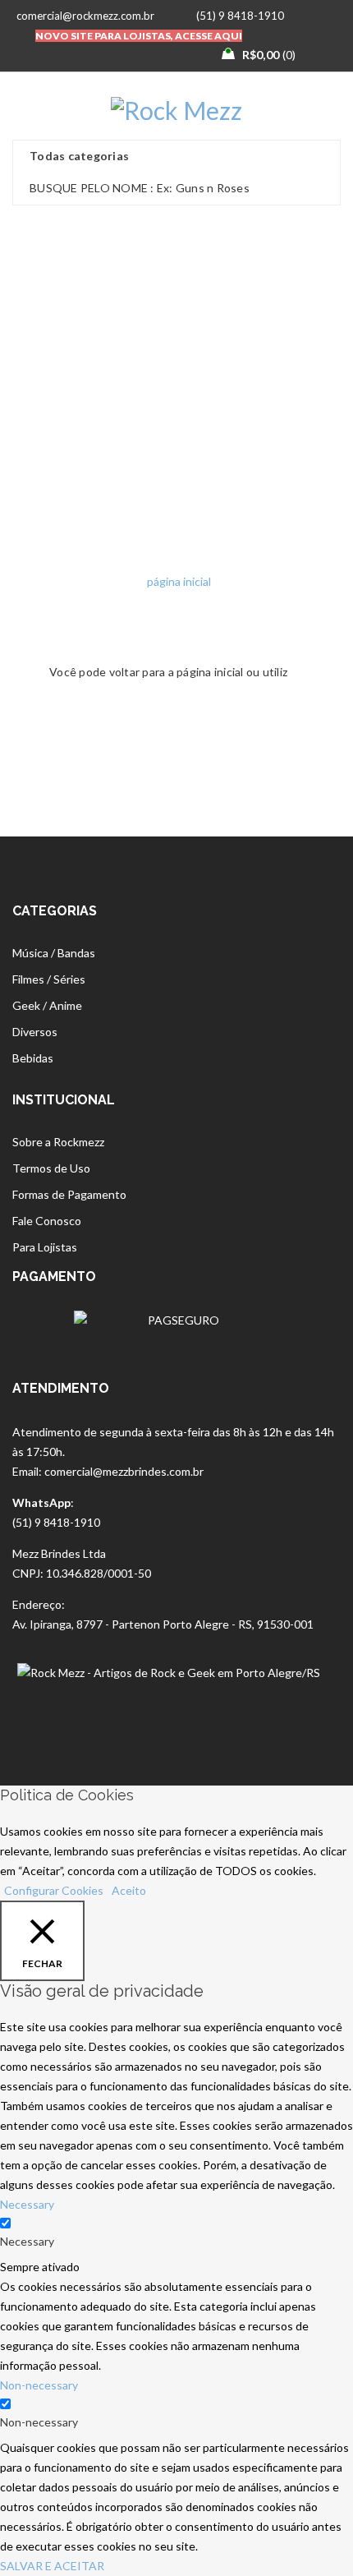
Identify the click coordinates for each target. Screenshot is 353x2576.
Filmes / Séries (49, 979)
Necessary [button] (27, 2204)
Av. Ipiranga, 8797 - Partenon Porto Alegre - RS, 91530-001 (163, 1624)
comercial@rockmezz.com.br (85, 16)
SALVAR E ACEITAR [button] (52, 2566)
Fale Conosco (47, 1221)
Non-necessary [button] (39, 2385)
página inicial (179, 581)
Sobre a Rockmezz (58, 1142)
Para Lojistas (45, 1247)
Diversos (35, 1032)
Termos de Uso (51, 1168)
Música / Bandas (54, 953)
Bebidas (33, 1058)
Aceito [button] (129, 1890)
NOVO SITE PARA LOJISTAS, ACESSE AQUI (139, 36)
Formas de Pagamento (69, 1194)
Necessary (27, 2241)
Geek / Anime (47, 1005)
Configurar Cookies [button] (54, 1890)
